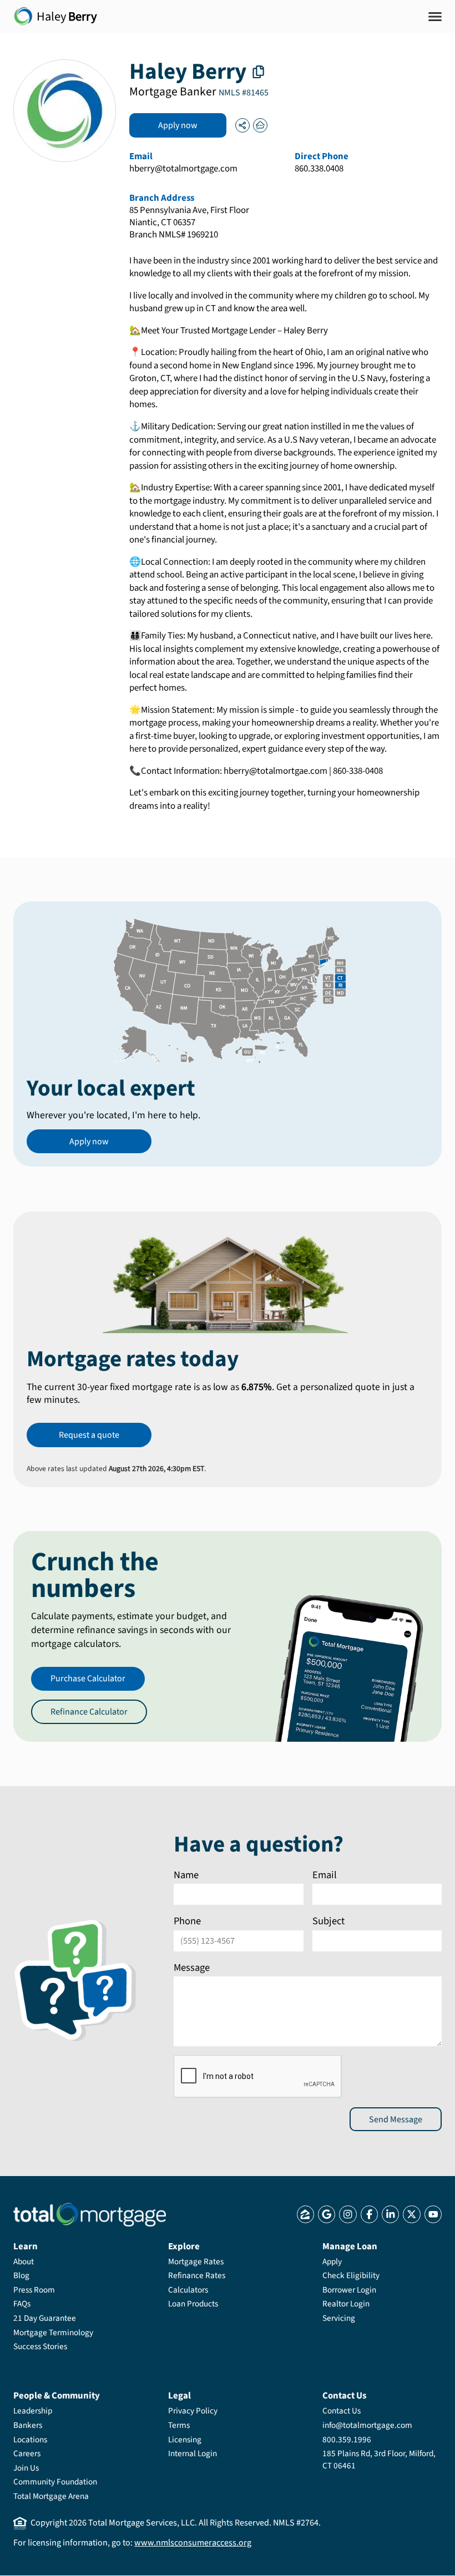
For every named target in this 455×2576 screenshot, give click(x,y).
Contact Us (342, 2411)
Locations (30, 2440)
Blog (21, 2275)
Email (325, 1875)
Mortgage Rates (196, 2261)
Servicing (339, 2318)
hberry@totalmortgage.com (183, 169)
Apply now (178, 125)
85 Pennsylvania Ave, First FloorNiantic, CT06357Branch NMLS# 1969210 (189, 223)
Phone (187, 1921)
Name (186, 1875)
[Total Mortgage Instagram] (348, 2214)
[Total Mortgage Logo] (90, 2215)
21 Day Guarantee (45, 2318)
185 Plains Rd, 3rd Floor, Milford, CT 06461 (379, 2460)
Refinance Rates (197, 2275)
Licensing (185, 2440)
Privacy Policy (193, 2411)
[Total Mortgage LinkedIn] (390, 2214)
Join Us (26, 2468)
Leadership (33, 2411)
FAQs (22, 2304)
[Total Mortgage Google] (327, 2214)
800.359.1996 (347, 2440)
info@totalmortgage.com (367, 2425)
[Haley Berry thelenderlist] (260, 125)
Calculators (188, 2290)
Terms (179, 2425)
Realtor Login (346, 2304)
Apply (332, 2261)
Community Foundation (55, 2482)
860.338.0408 (319, 169)
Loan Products (193, 2304)
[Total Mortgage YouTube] (433, 2214)
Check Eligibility (351, 2275)
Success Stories (40, 2346)
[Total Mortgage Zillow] (305, 2214)
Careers (27, 2453)
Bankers (28, 2425)
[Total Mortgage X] (411, 2214)
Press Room (34, 2290)
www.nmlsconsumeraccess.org (193, 2543)
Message (192, 1968)
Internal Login (193, 2453)
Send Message (396, 2119)
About (24, 2261)
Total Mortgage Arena (51, 2496)
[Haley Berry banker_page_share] (242, 125)
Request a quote (89, 1435)
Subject (328, 1921)
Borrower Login (349, 2290)
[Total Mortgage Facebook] (369, 2214)
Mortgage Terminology (53, 2332)
